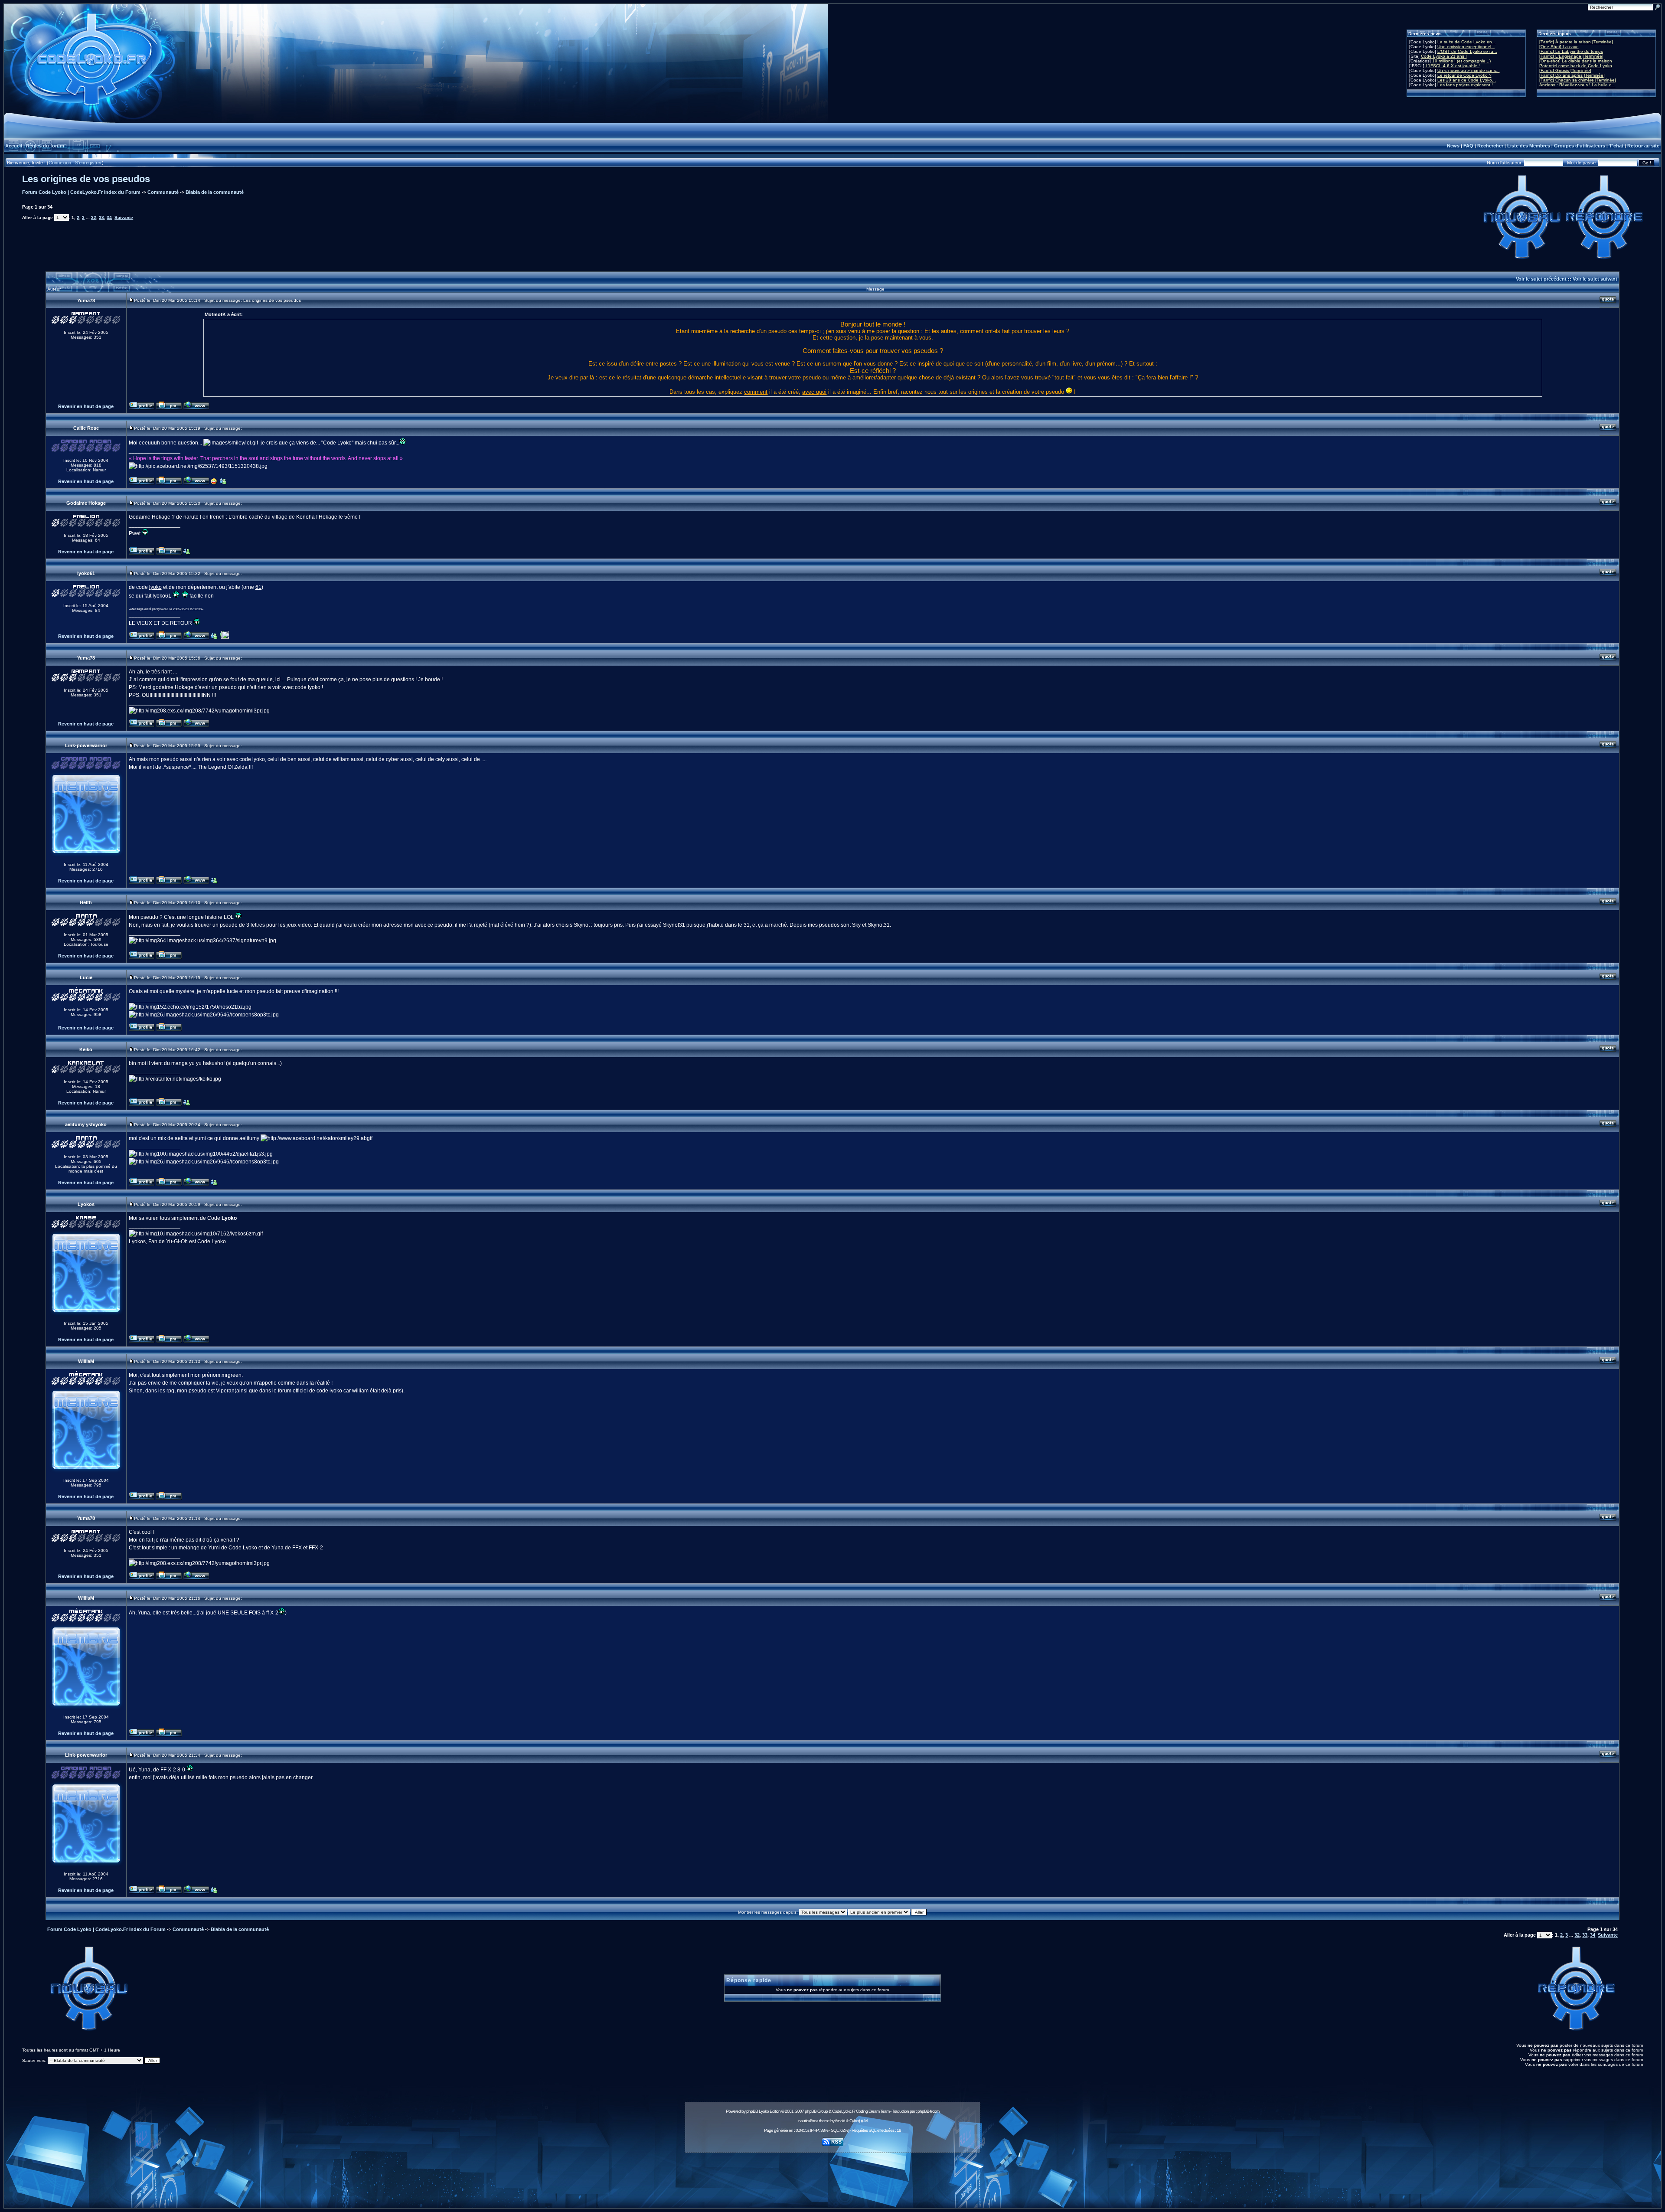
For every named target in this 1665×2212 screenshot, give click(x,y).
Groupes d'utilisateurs (1580, 146)
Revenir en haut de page (86, 406)
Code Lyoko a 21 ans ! (1444, 56)
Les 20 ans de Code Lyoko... (1467, 80)
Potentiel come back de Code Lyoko (1576, 66)
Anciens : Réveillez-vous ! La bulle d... (1577, 85)
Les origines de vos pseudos (86, 179)
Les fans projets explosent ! (1465, 85)
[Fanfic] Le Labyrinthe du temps (1571, 51)
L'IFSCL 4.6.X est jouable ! (1453, 66)
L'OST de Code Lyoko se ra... (1467, 51)
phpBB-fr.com (928, 2111)
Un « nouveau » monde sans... (1469, 70)
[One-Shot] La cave (1559, 47)
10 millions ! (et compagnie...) (1461, 61)
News (1453, 146)
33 (101, 217)
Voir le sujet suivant (1595, 279)
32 (94, 217)
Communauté (163, 192)
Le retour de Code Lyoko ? (1464, 75)
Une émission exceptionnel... (1466, 47)
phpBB (752, 2111)
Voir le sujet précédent (1541, 279)
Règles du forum (45, 146)
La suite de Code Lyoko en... (1467, 42)
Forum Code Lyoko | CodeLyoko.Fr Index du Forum (81, 192)
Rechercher (1490, 146)
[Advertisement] (832, 2176)
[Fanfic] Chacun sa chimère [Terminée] (1578, 80)
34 (109, 217)
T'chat (1616, 146)
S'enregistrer (88, 163)
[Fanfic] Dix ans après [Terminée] (1572, 75)
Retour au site (1643, 146)
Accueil (14, 146)
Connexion (60, 163)
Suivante (124, 217)
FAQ (1468, 146)
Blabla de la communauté (215, 192)
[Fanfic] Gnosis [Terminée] (1565, 70)
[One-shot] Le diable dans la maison (1576, 61)
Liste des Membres (1529, 146)
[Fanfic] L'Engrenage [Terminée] (1571, 56)
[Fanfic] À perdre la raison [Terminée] (1576, 42)
